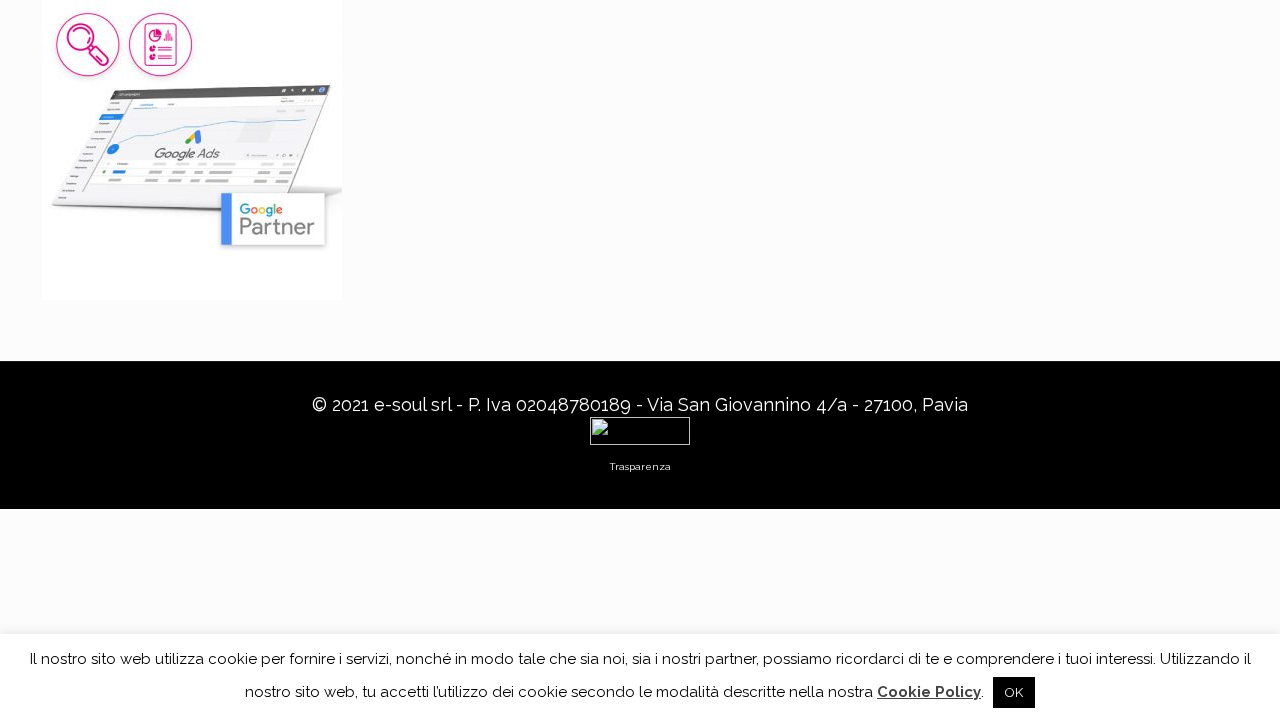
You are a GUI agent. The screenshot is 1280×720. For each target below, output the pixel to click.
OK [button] (1014, 692)
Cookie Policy (929, 692)
